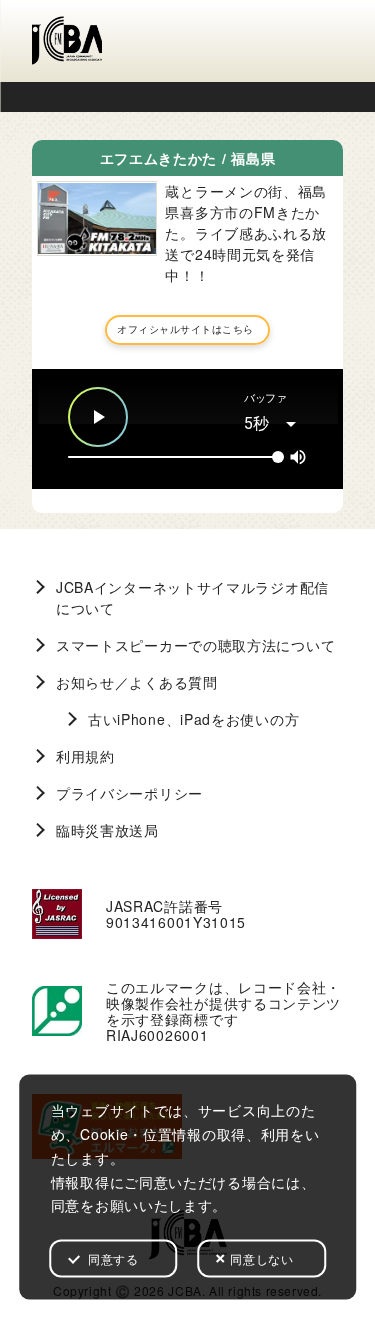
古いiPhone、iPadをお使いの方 (193, 719)
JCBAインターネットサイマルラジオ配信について (192, 597)
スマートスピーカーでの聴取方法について (195, 645)
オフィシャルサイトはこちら (185, 329)
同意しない (261, 1258)
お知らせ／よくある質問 (137, 682)
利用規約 (85, 756)
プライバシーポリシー (129, 793)
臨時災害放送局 (107, 830)
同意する (113, 1258)
